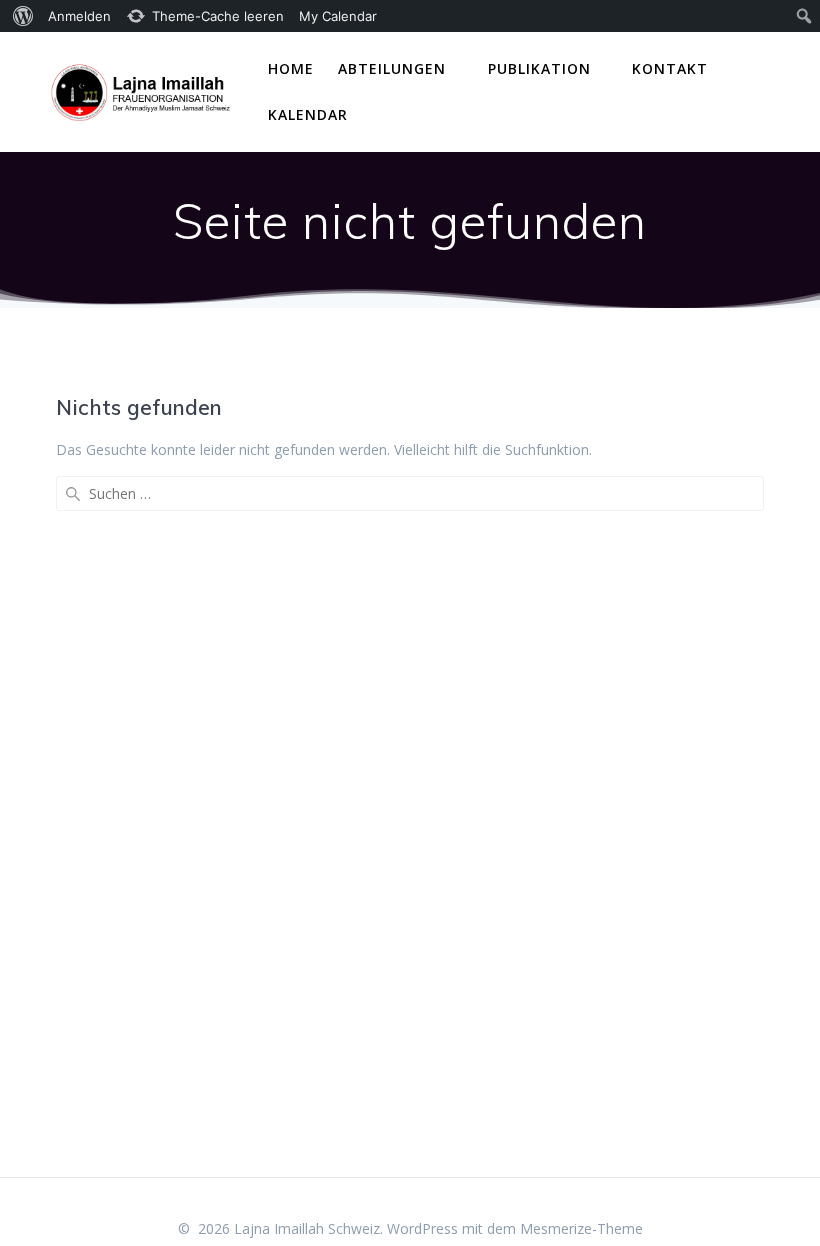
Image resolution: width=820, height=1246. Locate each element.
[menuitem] (20, 16)
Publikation (539, 68)
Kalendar (308, 114)
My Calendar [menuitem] (338, 16)
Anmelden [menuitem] (79, 16)
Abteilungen (392, 68)
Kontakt (670, 68)
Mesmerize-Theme (581, 1228)
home (291, 68)
